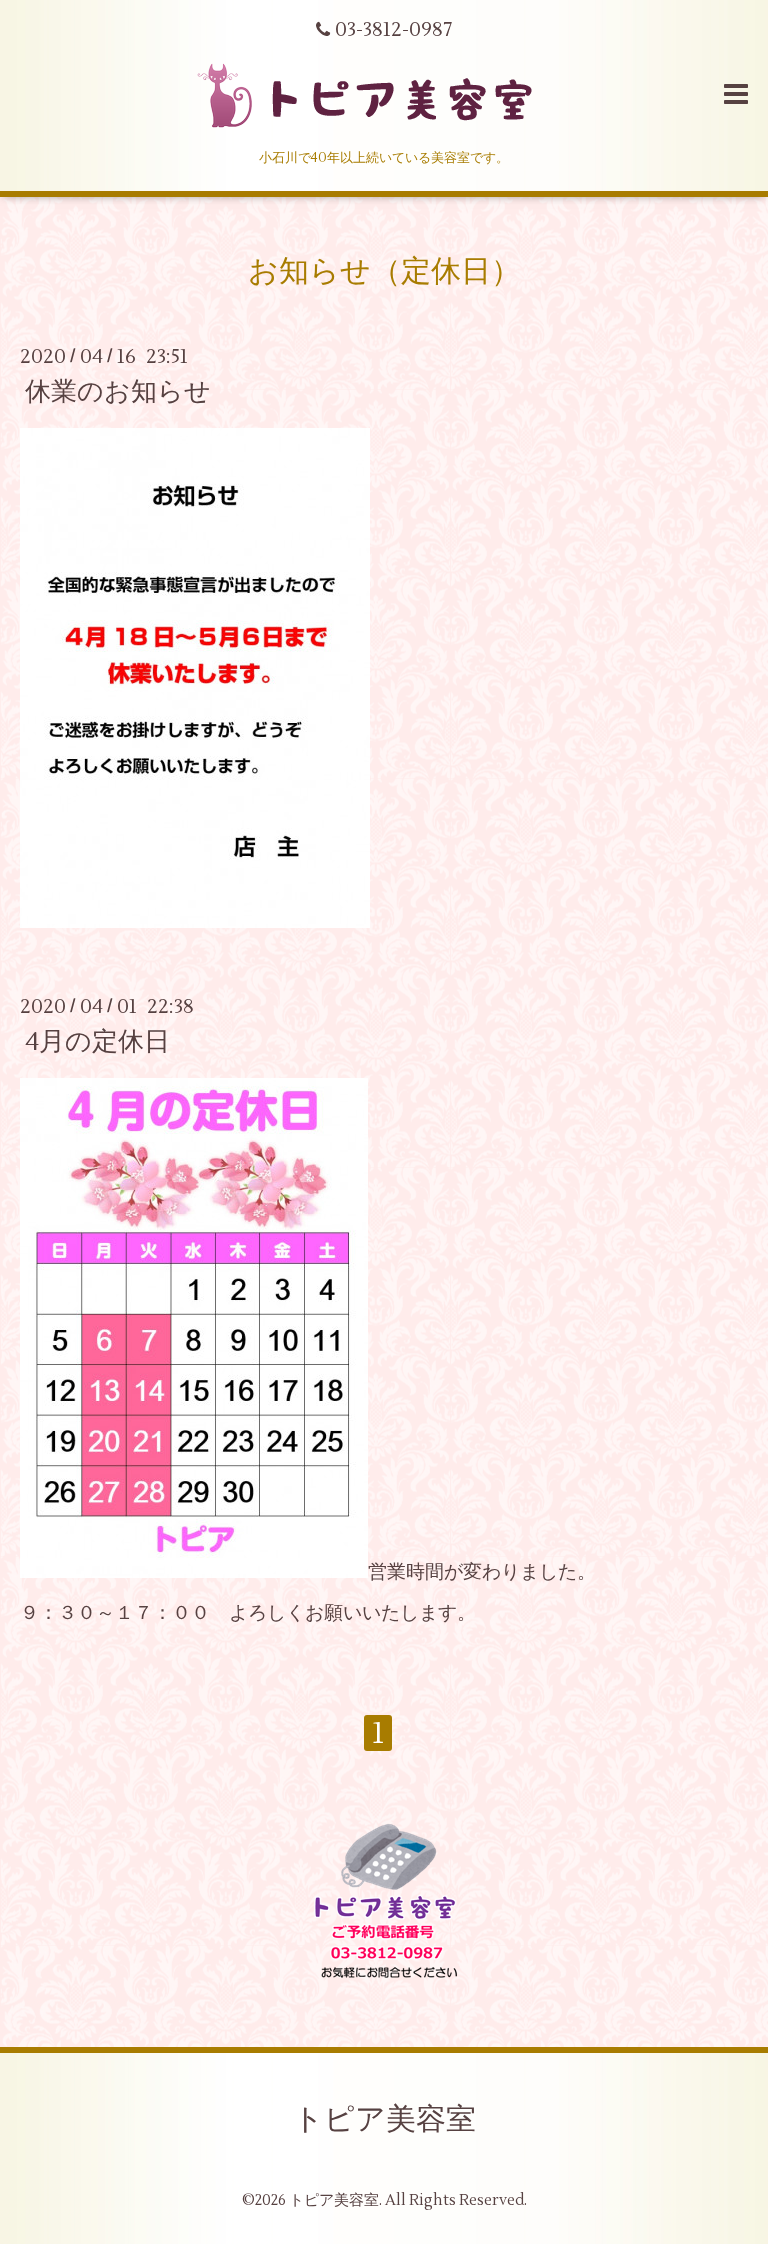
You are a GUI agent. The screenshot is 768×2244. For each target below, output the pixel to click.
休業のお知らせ (118, 392)
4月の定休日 (97, 1042)
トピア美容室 (384, 2119)
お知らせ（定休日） (384, 271)
